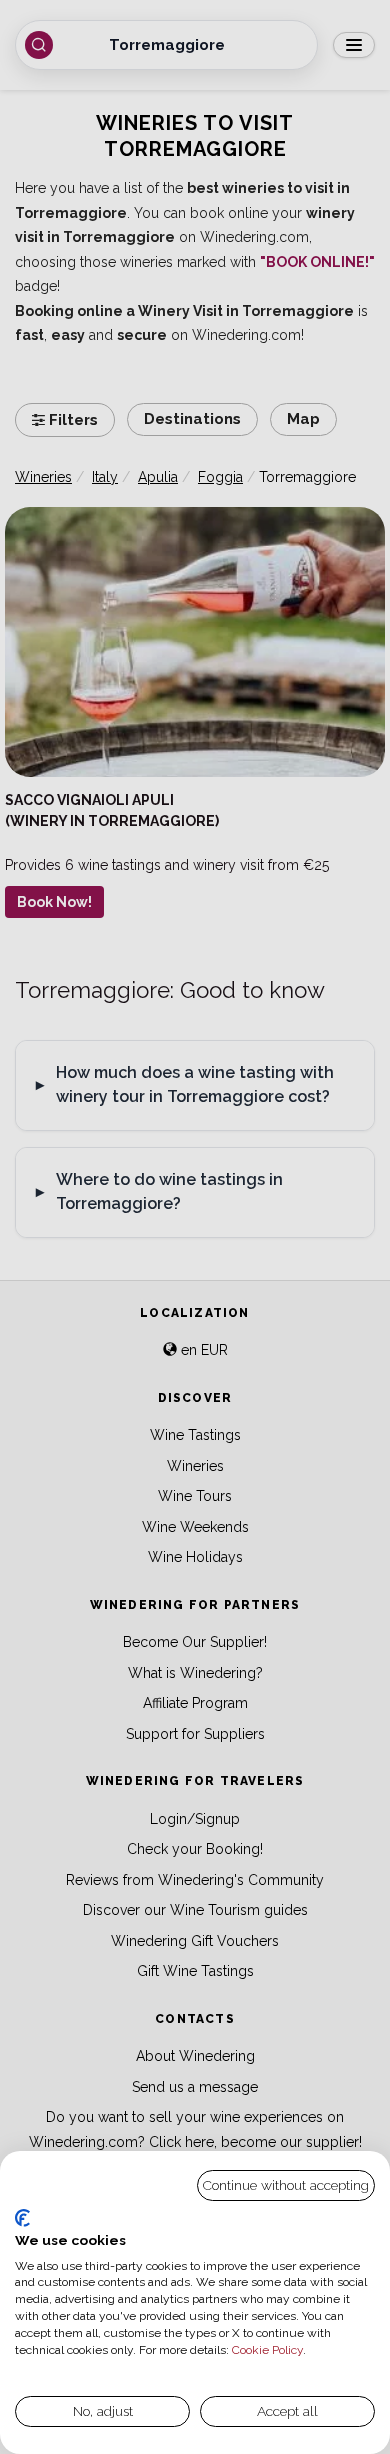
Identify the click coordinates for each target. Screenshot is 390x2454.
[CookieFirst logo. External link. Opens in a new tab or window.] (22, 2218)
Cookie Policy (267, 2350)
